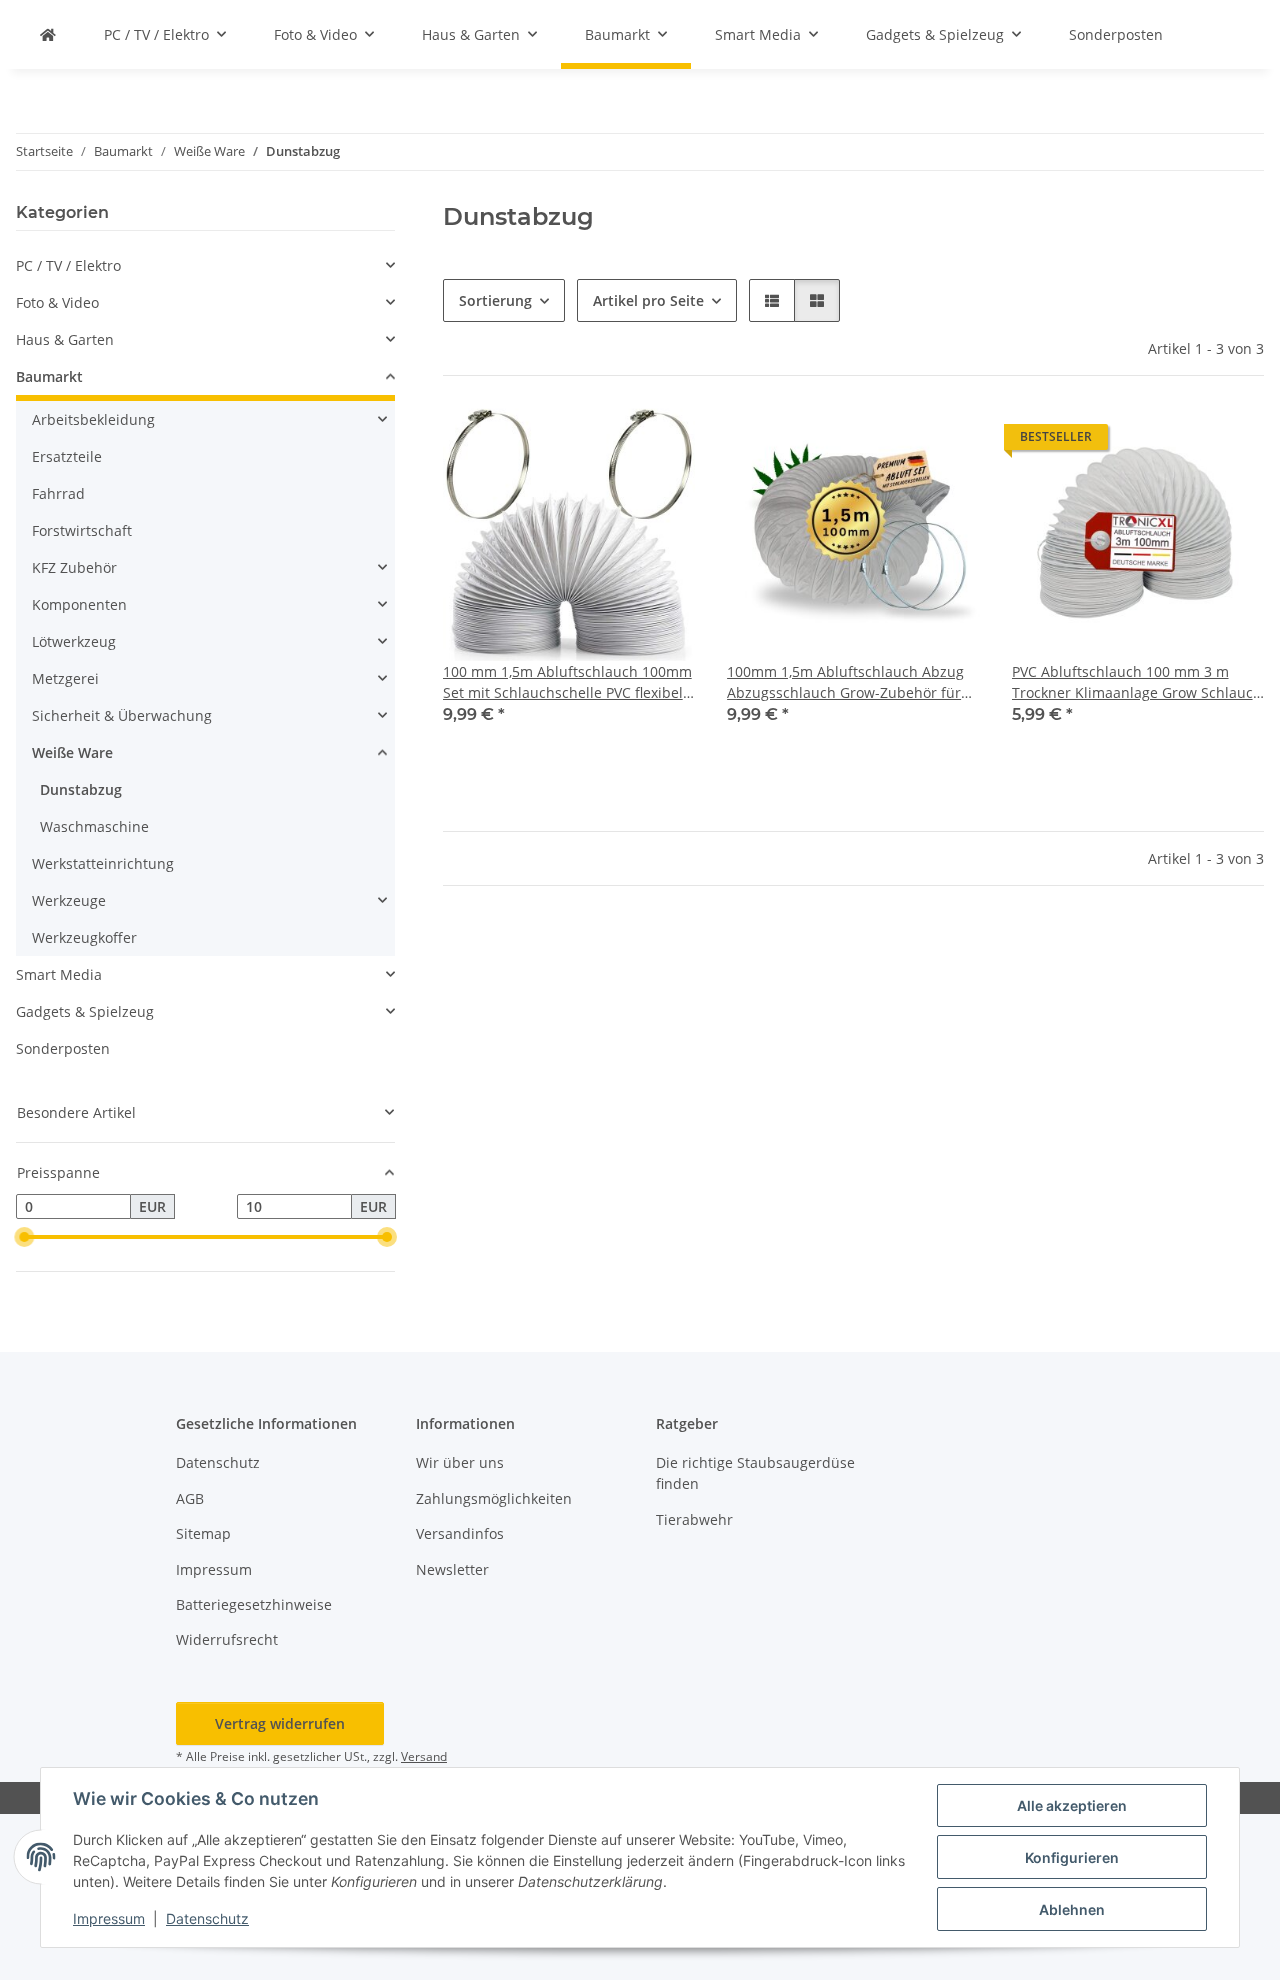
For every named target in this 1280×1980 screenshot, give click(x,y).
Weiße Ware (72, 752)
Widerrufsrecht (227, 1639)
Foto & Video (57, 302)
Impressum (109, 1918)
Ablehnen (1072, 1909)
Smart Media (59, 974)
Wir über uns (460, 1462)
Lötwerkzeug (74, 641)
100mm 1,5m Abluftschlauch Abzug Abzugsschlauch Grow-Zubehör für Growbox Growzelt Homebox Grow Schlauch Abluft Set (845, 682)
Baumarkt (49, 376)
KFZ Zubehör (74, 567)
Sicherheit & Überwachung (122, 715)
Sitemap (203, 1533)
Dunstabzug (81, 789)
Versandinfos (460, 1533)
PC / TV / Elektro (68, 265)
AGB (190, 1498)
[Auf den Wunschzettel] (661, 442)
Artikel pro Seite (648, 300)
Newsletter (452, 1569)
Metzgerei (65, 678)
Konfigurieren (1072, 1857)
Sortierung (495, 300)
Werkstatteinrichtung (103, 863)
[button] (772, 300)
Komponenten (79, 604)
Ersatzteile (67, 456)
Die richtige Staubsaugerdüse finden (755, 1473)
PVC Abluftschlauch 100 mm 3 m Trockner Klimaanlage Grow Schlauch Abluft (1137, 682)
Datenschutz (207, 1918)
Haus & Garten (65, 339)
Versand (424, 1756)
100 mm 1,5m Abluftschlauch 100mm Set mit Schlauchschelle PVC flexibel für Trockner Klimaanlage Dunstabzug (567, 682)
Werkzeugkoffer (84, 937)
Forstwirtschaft (82, 530)
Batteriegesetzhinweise (254, 1604)
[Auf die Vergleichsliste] (609, 442)
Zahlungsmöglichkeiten (494, 1498)
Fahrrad (58, 493)
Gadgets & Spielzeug (85, 1011)
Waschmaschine (94, 826)
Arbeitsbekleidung (93, 419)
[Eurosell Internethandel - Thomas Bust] (48, 34)
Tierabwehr (694, 1519)
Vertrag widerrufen (280, 1723)
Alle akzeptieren (1072, 1805)
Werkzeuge (69, 900)
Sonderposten (63, 1048)
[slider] (24, 1237)
